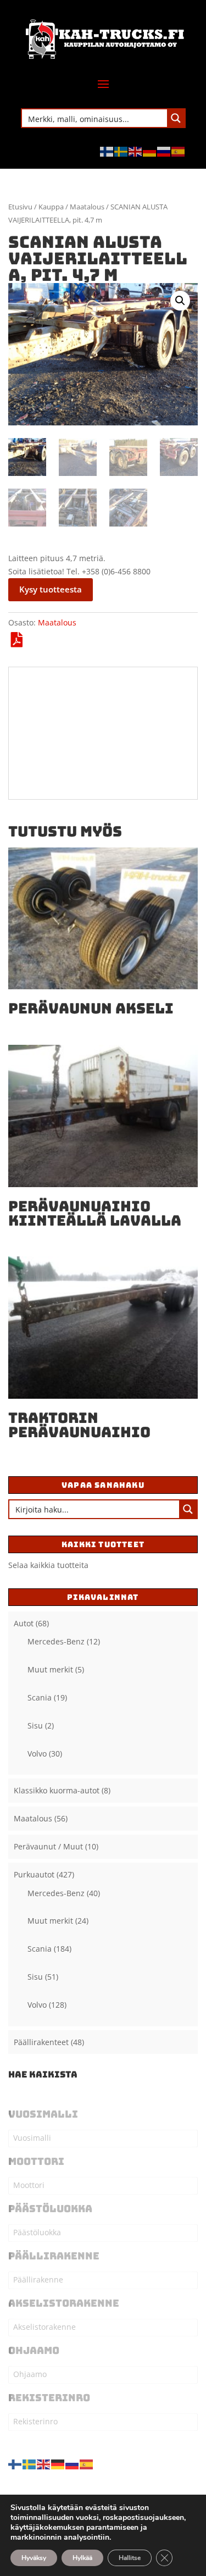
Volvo (37, 1754)
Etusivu (20, 207)
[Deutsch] (150, 151)
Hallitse (130, 2558)
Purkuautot (34, 1874)
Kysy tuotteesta (51, 589)
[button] (180, 301)
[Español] (179, 151)
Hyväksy (34, 2558)
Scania (40, 1697)
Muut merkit (50, 1669)
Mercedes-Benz (56, 1641)
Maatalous (87, 207)
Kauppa (51, 207)
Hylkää (82, 2558)
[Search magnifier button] (176, 118)
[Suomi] (107, 151)
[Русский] (164, 151)
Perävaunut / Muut (48, 1846)
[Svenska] (121, 151)
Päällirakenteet (41, 2042)
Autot (24, 1623)
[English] (136, 151)
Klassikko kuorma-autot (57, 1790)
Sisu (35, 1725)
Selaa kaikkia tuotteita (48, 1565)
